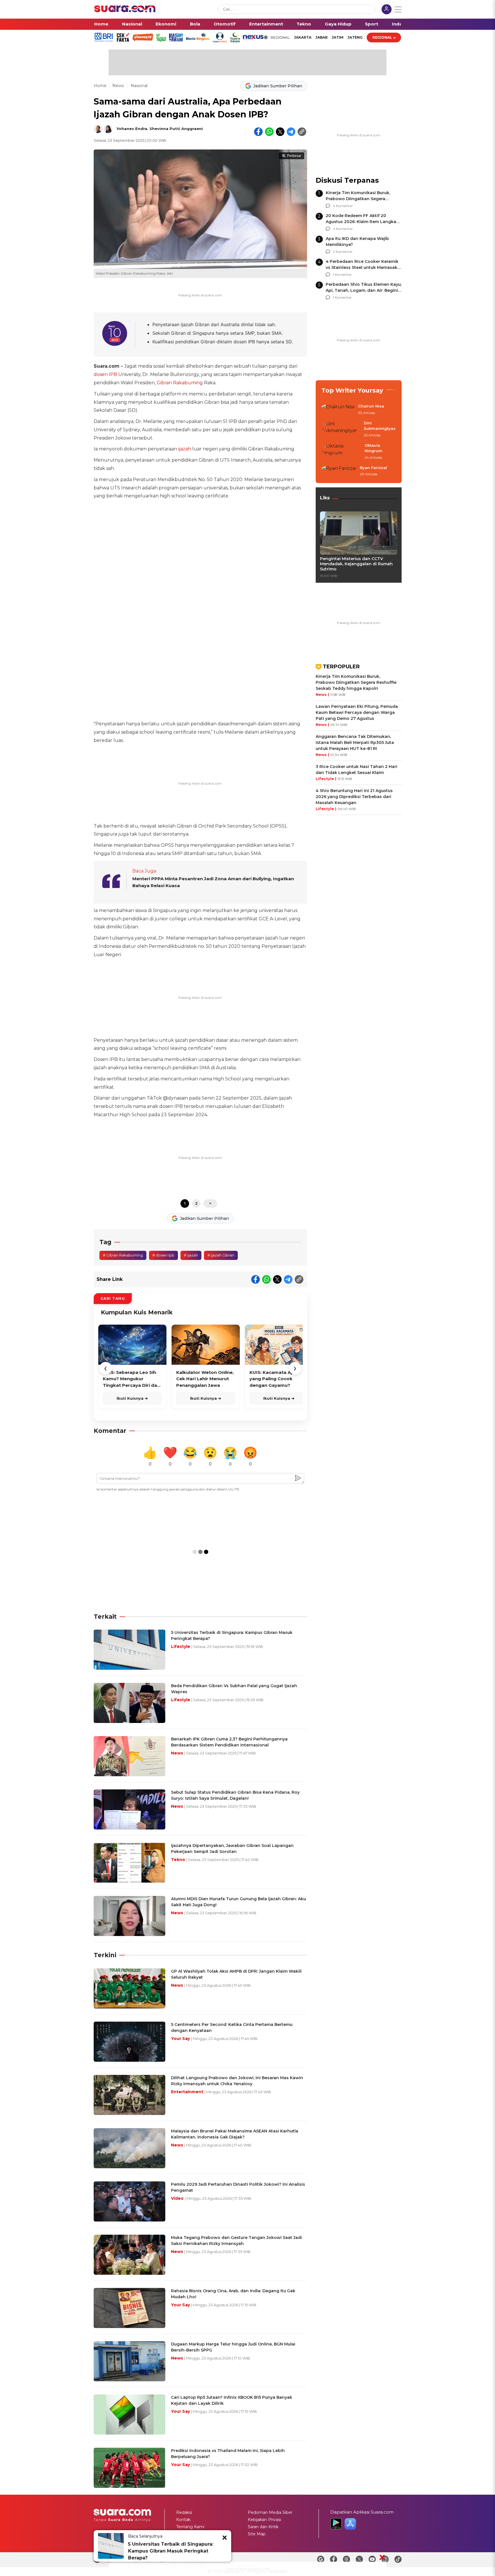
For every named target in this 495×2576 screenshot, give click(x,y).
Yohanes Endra (132, 129)
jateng (355, 37)
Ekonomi (166, 24)
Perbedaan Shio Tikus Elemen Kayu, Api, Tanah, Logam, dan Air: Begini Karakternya (364, 290)
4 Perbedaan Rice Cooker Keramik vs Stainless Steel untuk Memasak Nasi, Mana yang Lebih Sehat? (362, 267)
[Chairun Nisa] (338, 410)
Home (101, 24)
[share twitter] (280, 132)
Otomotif (225, 24)
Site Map (257, 2534)
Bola (195, 24)
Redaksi (184, 2512)
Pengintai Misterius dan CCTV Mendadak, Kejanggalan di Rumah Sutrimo (356, 564)
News (119, 86)
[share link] (302, 132)
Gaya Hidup (338, 24)
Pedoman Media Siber (270, 2512)
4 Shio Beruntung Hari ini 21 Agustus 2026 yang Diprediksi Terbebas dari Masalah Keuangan (354, 797)
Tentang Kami (190, 2527)
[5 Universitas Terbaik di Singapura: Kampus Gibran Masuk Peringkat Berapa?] (111, 2546)
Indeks (400, 24)
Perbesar (294, 156)
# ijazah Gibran (221, 1255)
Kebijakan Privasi (264, 2520)
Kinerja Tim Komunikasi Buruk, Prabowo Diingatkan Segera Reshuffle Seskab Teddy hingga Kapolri (356, 682)
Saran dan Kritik (263, 2527)
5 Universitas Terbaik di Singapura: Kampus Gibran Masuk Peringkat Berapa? (171, 2551)
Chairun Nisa (371, 406)
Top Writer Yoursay (352, 390)
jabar (322, 37)
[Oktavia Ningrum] (341, 452)
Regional (382, 37)
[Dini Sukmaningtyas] (341, 429)
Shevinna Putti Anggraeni (176, 129)
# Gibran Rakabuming (123, 1255)
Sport (372, 24)
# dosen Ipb (163, 1255)
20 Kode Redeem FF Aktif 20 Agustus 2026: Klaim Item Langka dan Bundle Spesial (361, 222)
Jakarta (303, 37)
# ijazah (191, 1255)
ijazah (185, 449)
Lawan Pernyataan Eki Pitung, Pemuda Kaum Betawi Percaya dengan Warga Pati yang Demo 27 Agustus (357, 712)
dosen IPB (105, 374)
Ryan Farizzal (373, 468)
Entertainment (266, 24)
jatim (338, 37)
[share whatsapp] (269, 132)
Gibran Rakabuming (180, 383)
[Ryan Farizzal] (339, 471)
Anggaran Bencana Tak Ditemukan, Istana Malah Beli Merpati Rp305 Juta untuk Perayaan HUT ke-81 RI (355, 743)
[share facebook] (258, 132)
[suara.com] (125, 11)
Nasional (132, 24)
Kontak (183, 2520)
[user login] (387, 10)
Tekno (304, 24)
